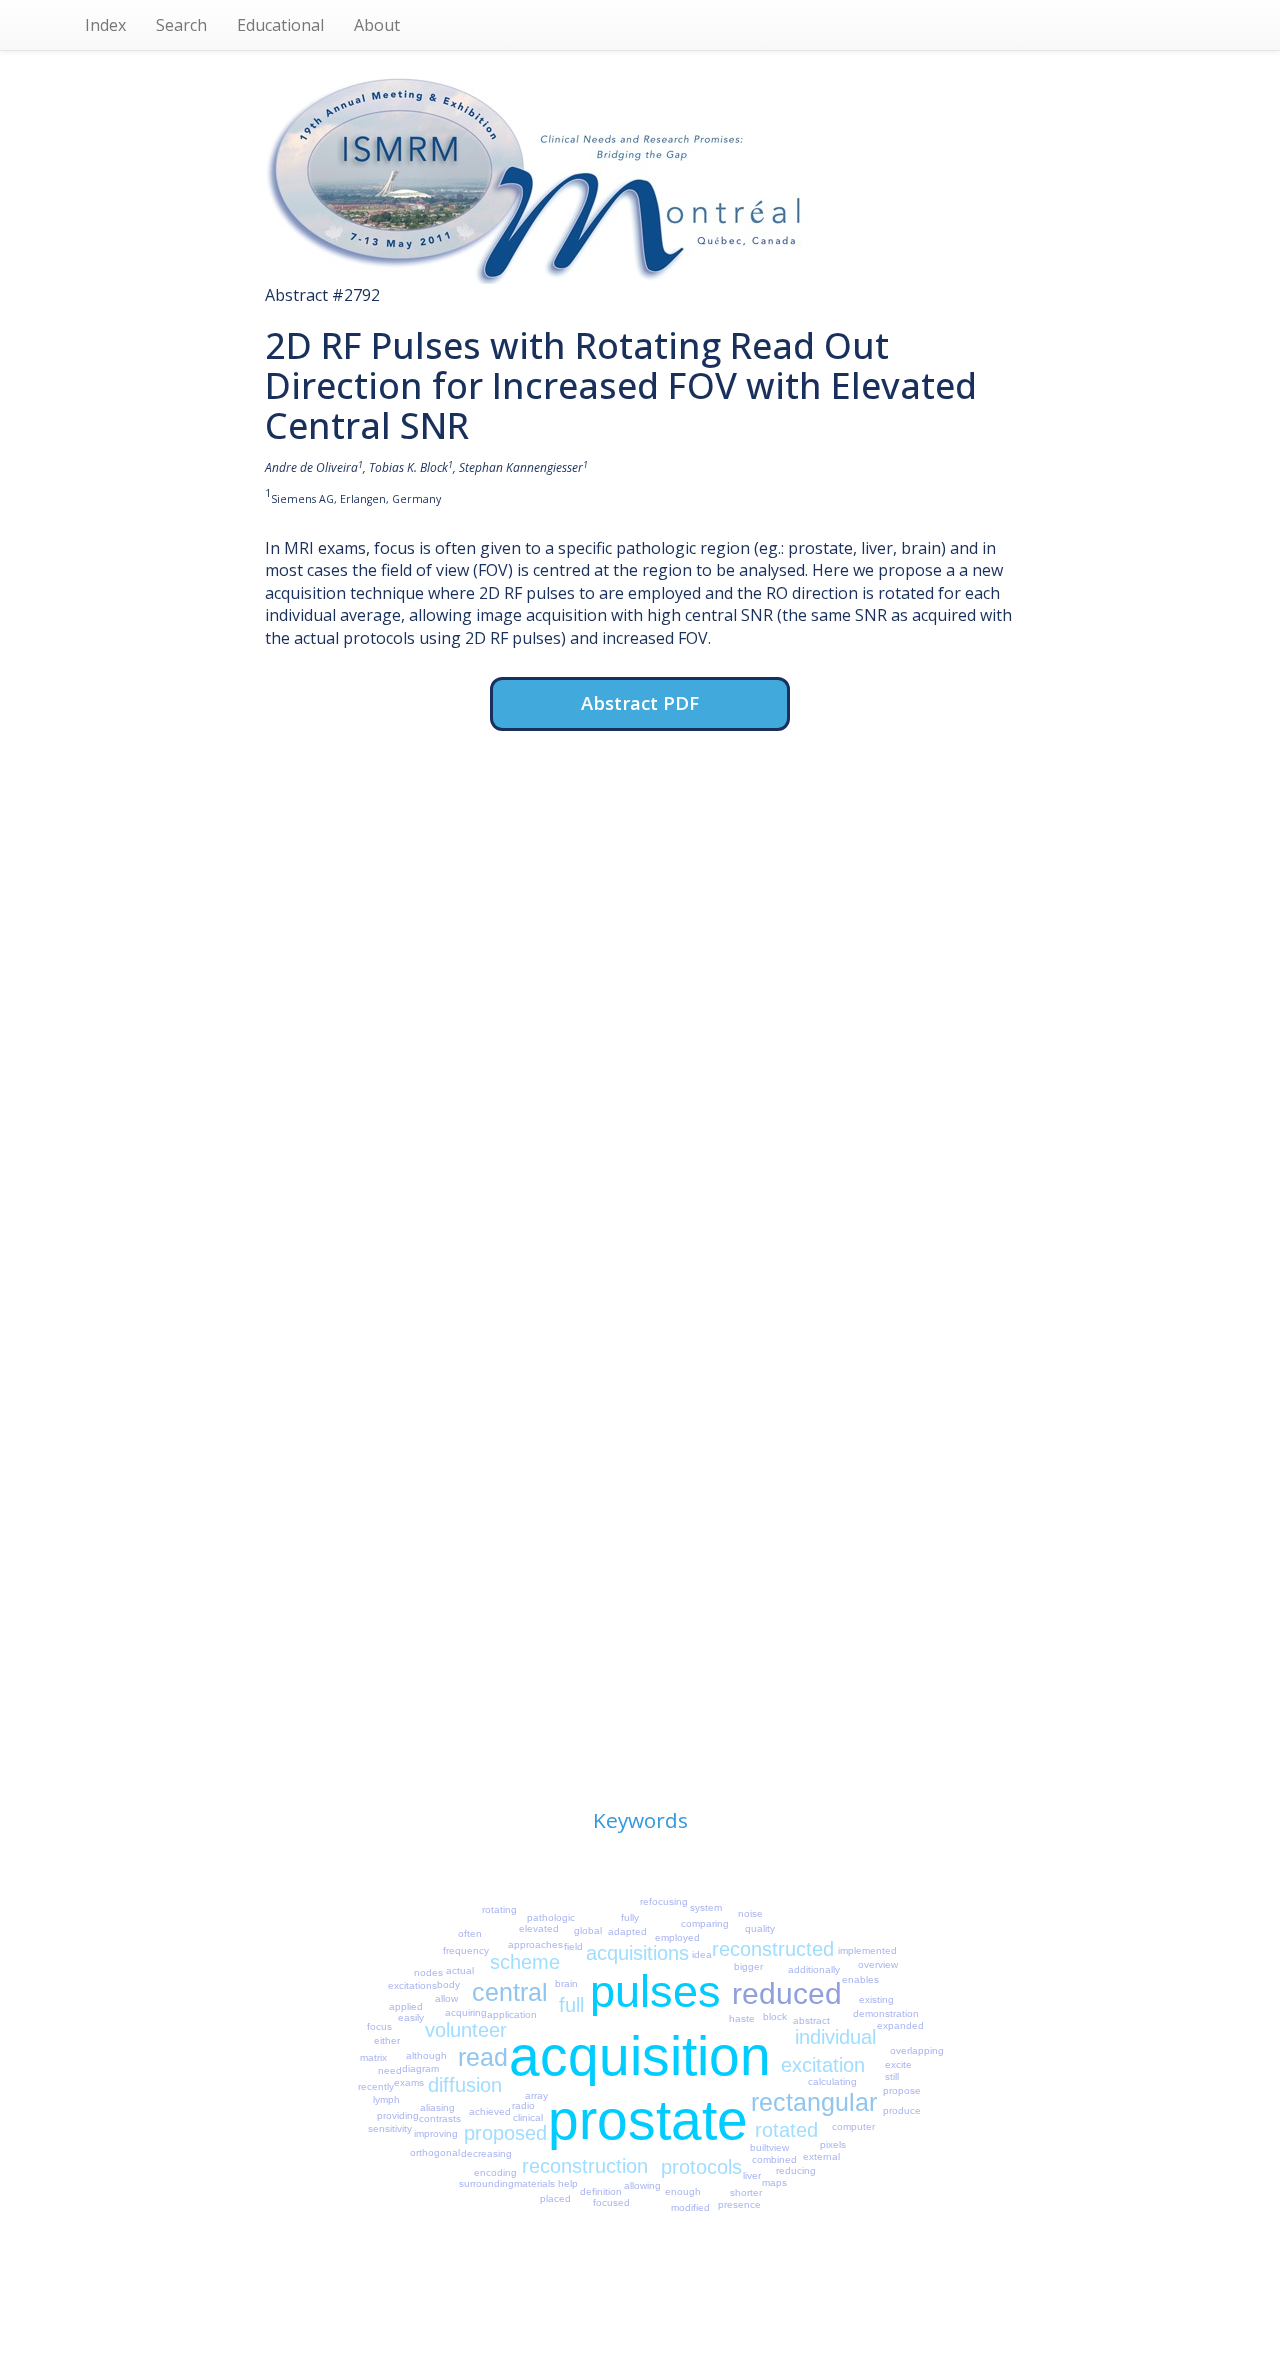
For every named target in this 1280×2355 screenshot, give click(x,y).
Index (105, 25)
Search (181, 25)
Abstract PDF (640, 702)
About (377, 25)
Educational (280, 25)
